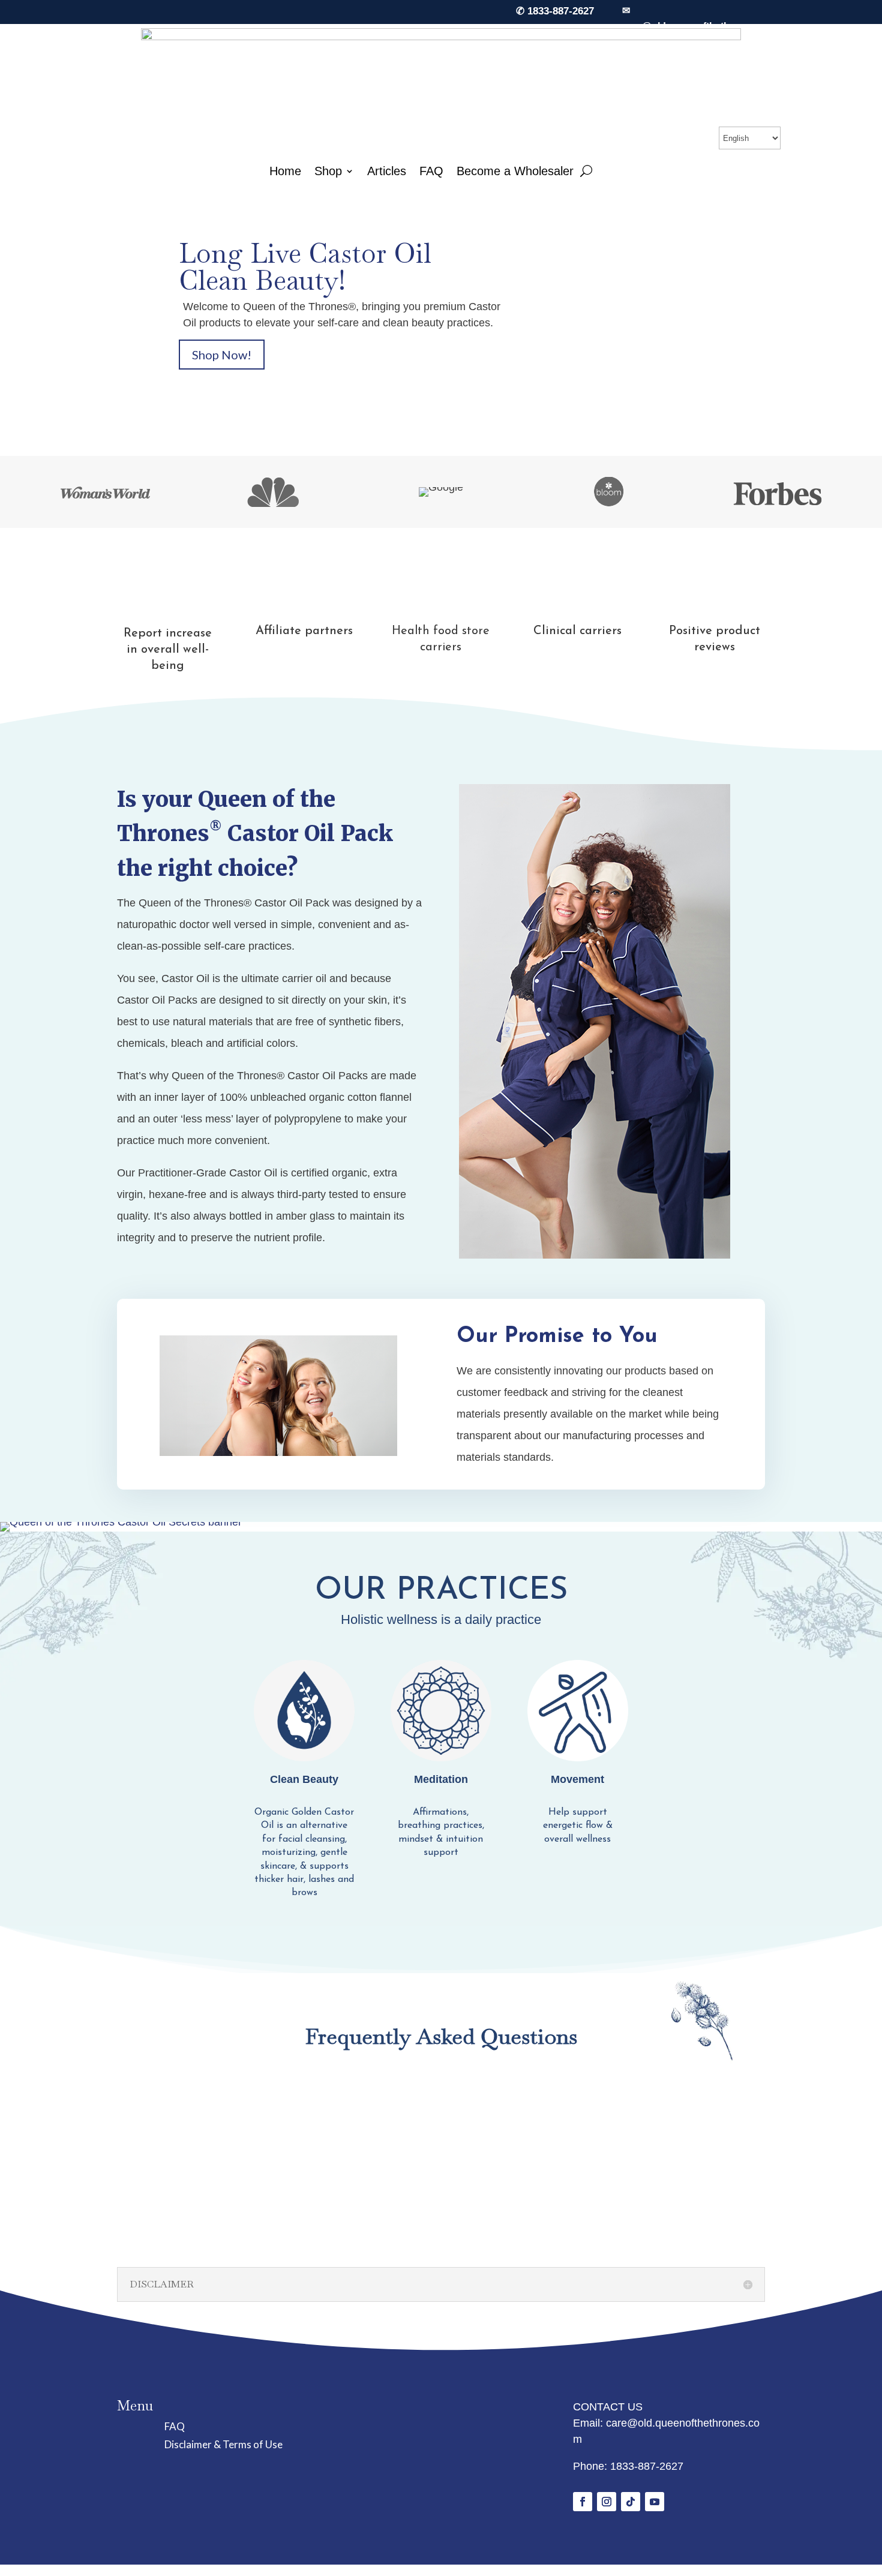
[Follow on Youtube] (655, 2502)
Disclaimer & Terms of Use (223, 2446)
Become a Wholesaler (515, 171)
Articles (387, 171)
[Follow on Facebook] (583, 2502)
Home (285, 171)
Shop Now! (222, 355)
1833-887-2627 (647, 2466)
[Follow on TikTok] (631, 2502)
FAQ (431, 171)
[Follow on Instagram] (607, 2502)
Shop (328, 171)
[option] (105, 492)
